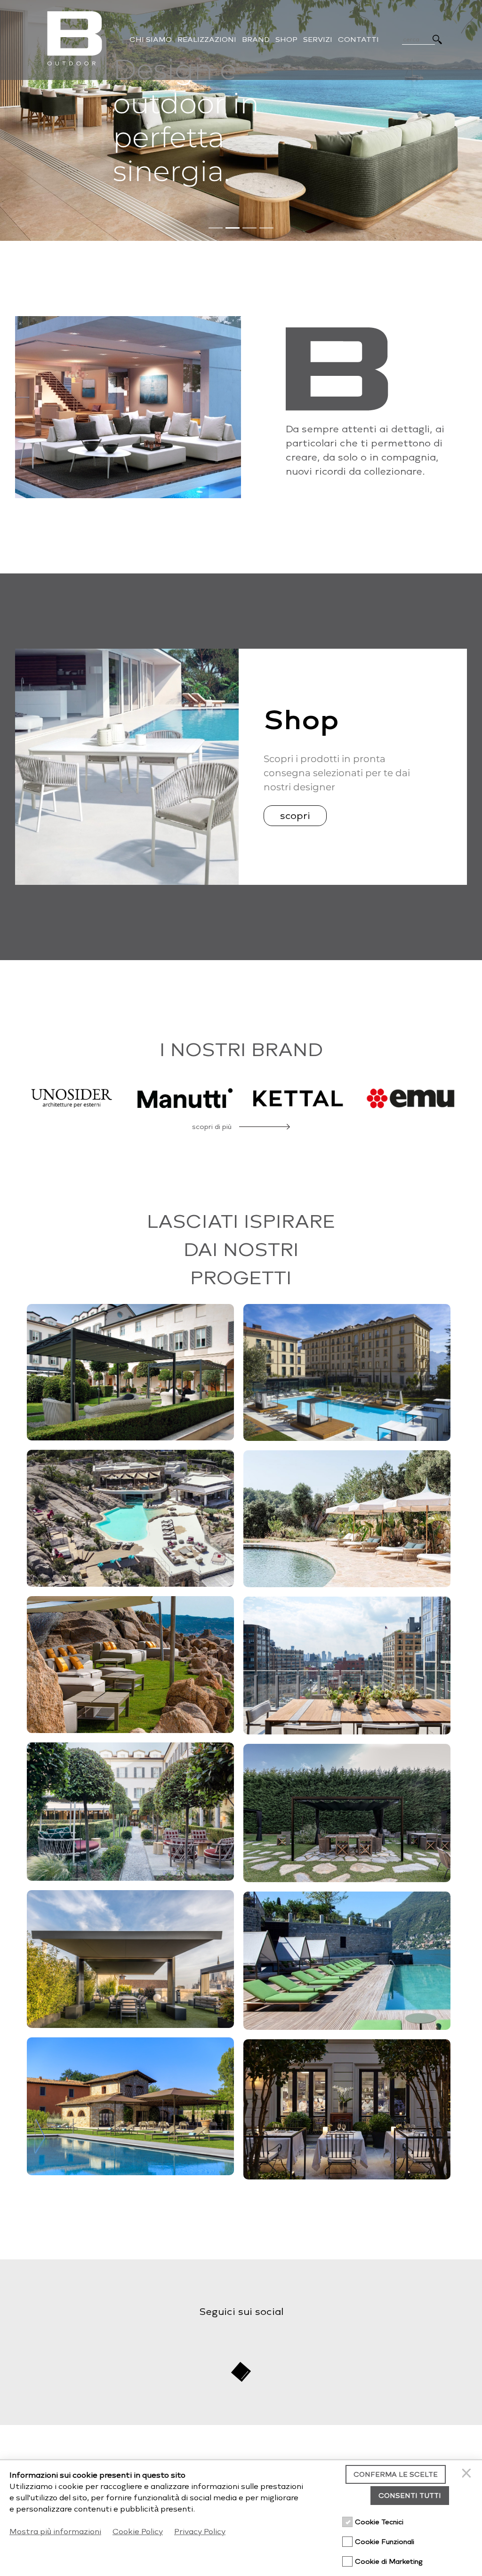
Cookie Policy (138, 2532)
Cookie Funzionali (385, 2542)
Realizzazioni (207, 40)
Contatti (358, 40)
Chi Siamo (151, 40)
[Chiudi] (468, 2474)
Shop (286, 40)
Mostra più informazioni (55, 2532)
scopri (295, 816)
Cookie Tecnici (379, 2522)
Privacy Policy (200, 2532)
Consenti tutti (410, 2496)
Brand (256, 40)
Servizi (318, 40)
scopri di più (212, 1127)
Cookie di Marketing (389, 2562)
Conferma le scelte (396, 2475)
